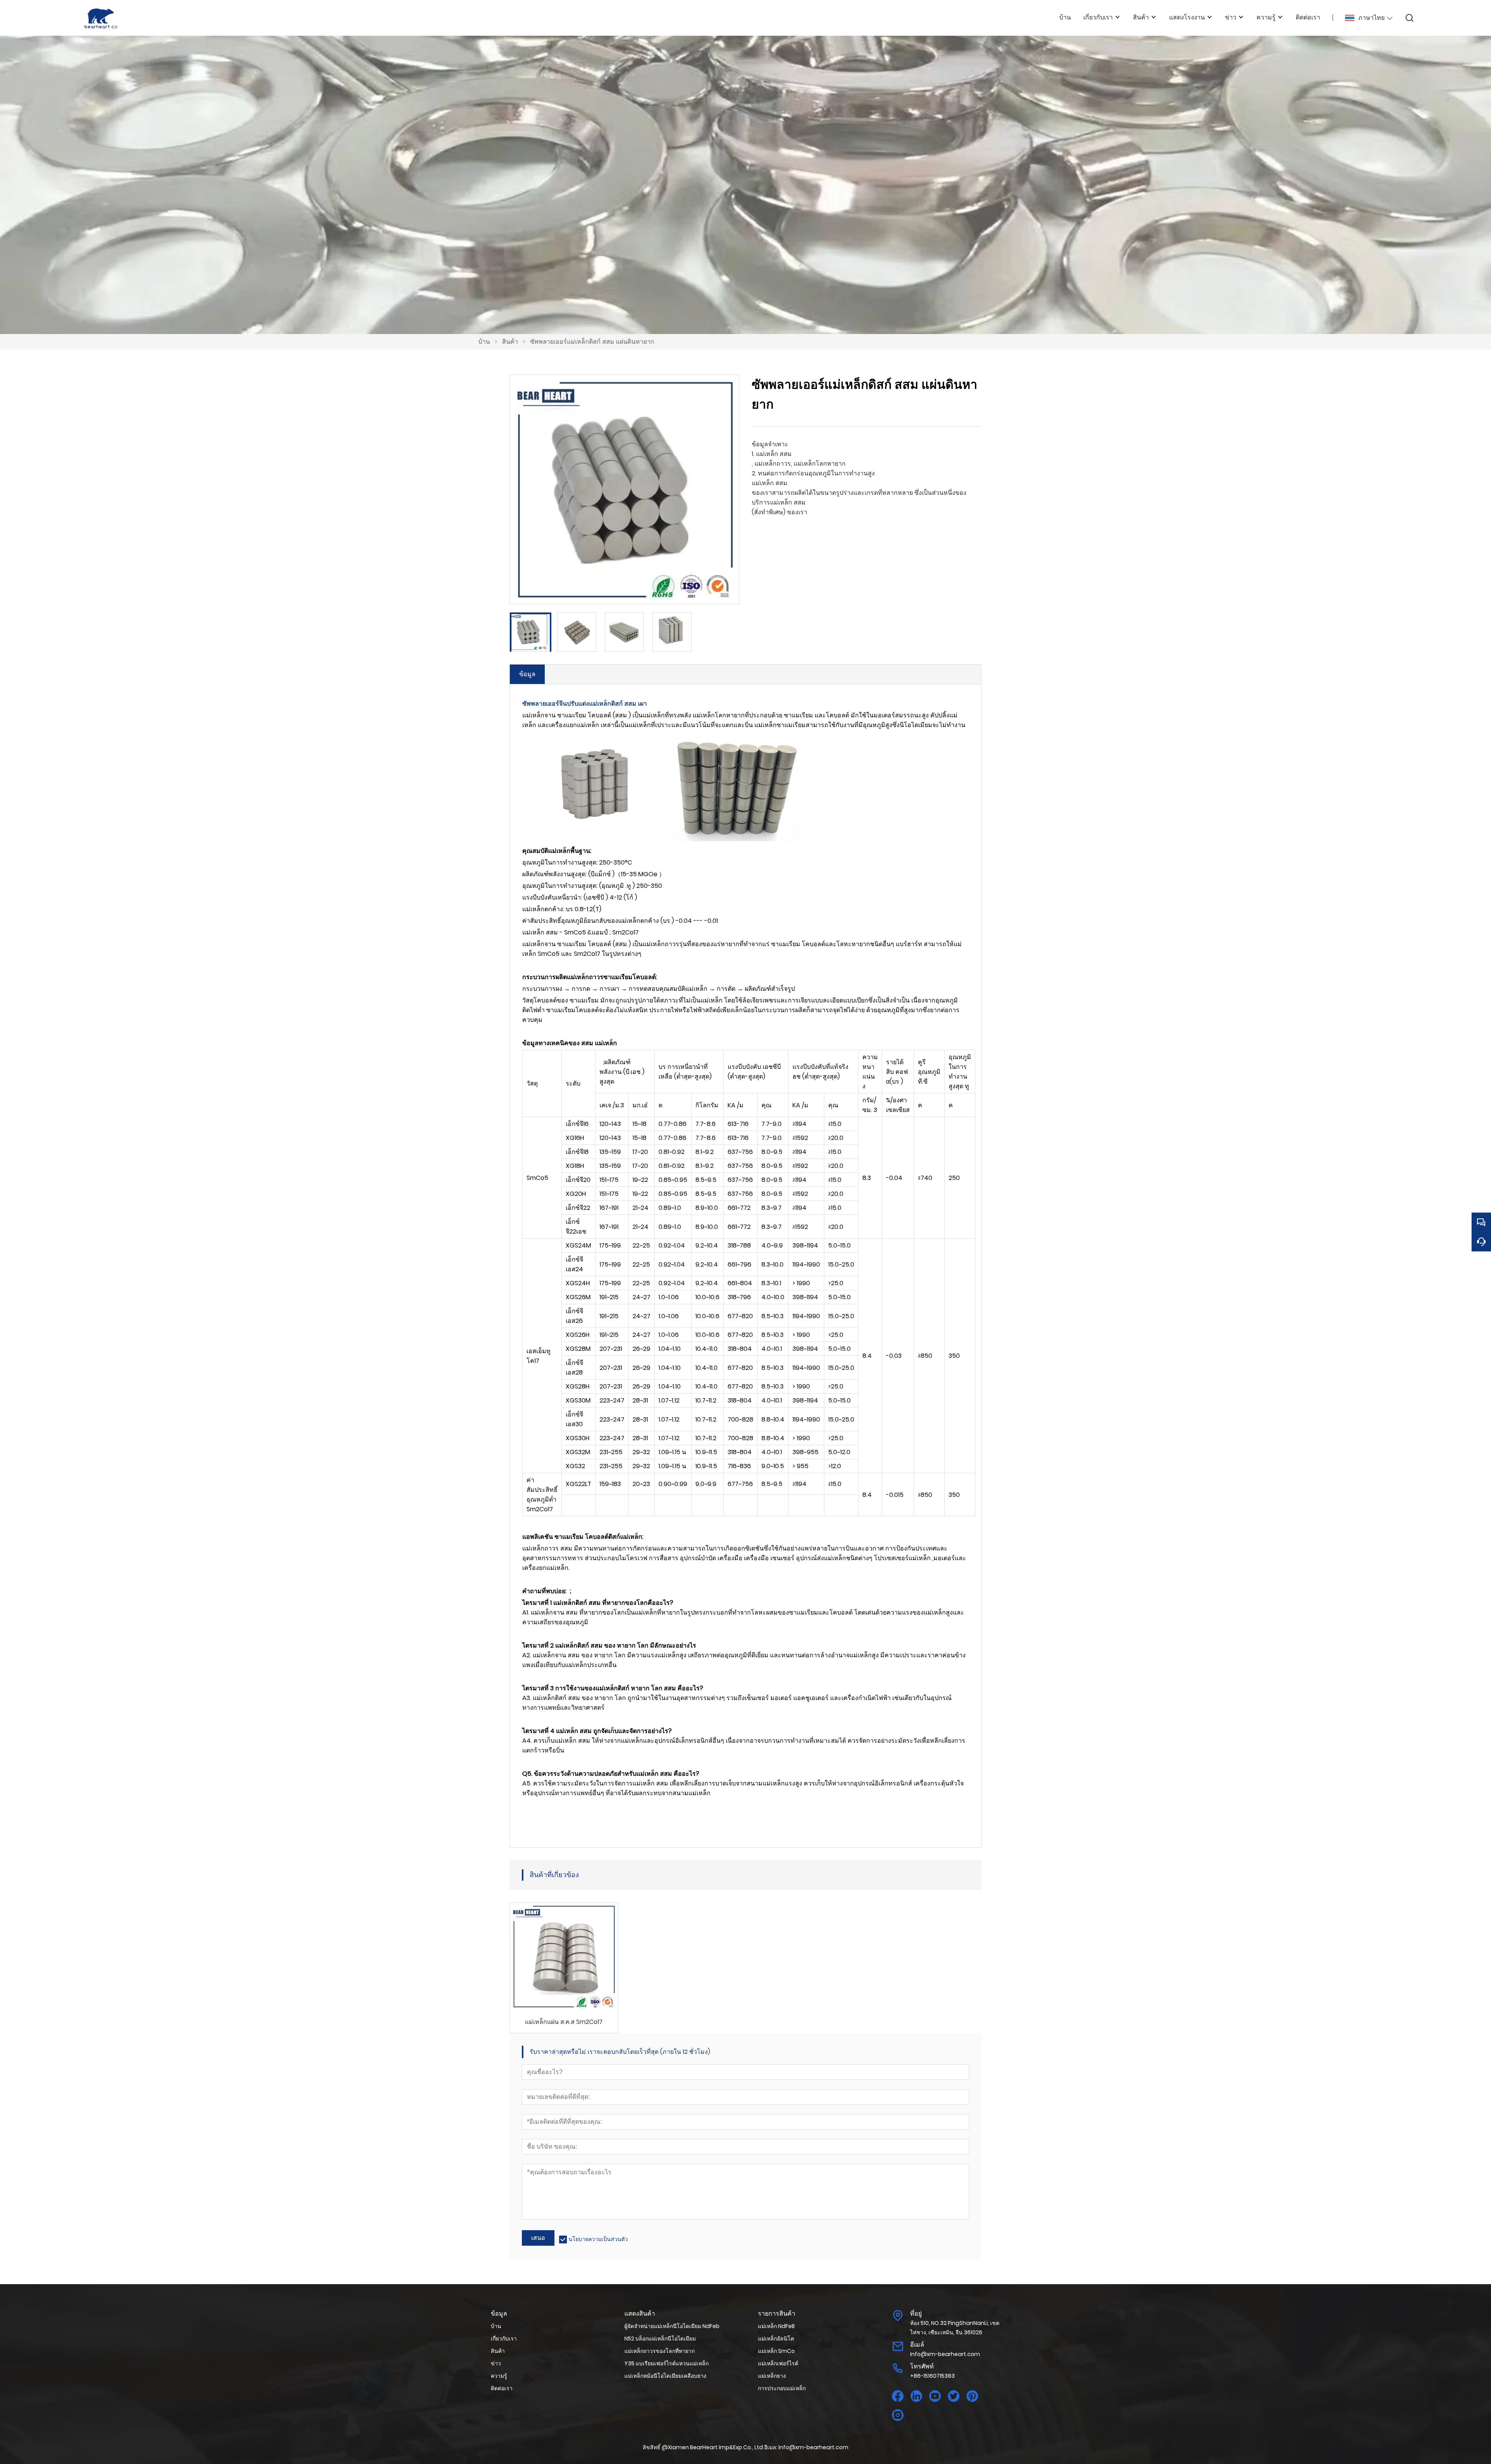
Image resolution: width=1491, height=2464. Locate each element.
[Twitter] (954, 2396)
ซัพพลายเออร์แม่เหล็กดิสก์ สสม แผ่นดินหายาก (592, 342)
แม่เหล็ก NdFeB (776, 2326)
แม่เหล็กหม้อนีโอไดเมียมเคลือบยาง (665, 2376)
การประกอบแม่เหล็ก (782, 2388)
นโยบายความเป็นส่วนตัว (598, 2239)
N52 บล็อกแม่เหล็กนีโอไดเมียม (660, 2339)
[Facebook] (898, 2396)
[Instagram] (898, 2415)
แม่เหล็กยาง (772, 2376)
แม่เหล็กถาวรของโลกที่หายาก (659, 2351)
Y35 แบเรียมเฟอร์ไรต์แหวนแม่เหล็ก (666, 2363)
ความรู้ (499, 2376)
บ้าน (484, 342)
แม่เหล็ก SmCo (776, 2351)
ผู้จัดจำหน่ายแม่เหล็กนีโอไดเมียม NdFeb (672, 2326)
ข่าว (496, 2363)
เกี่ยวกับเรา (504, 2339)
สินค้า (510, 342)
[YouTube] (935, 2396)
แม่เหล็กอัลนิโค (776, 2339)
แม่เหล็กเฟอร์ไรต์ (778, 2363)
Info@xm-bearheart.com (945, 2354)
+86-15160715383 (932, 2376)
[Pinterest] (972, 2396)
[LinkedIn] (916, 2396)
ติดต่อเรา (502, 2388)
